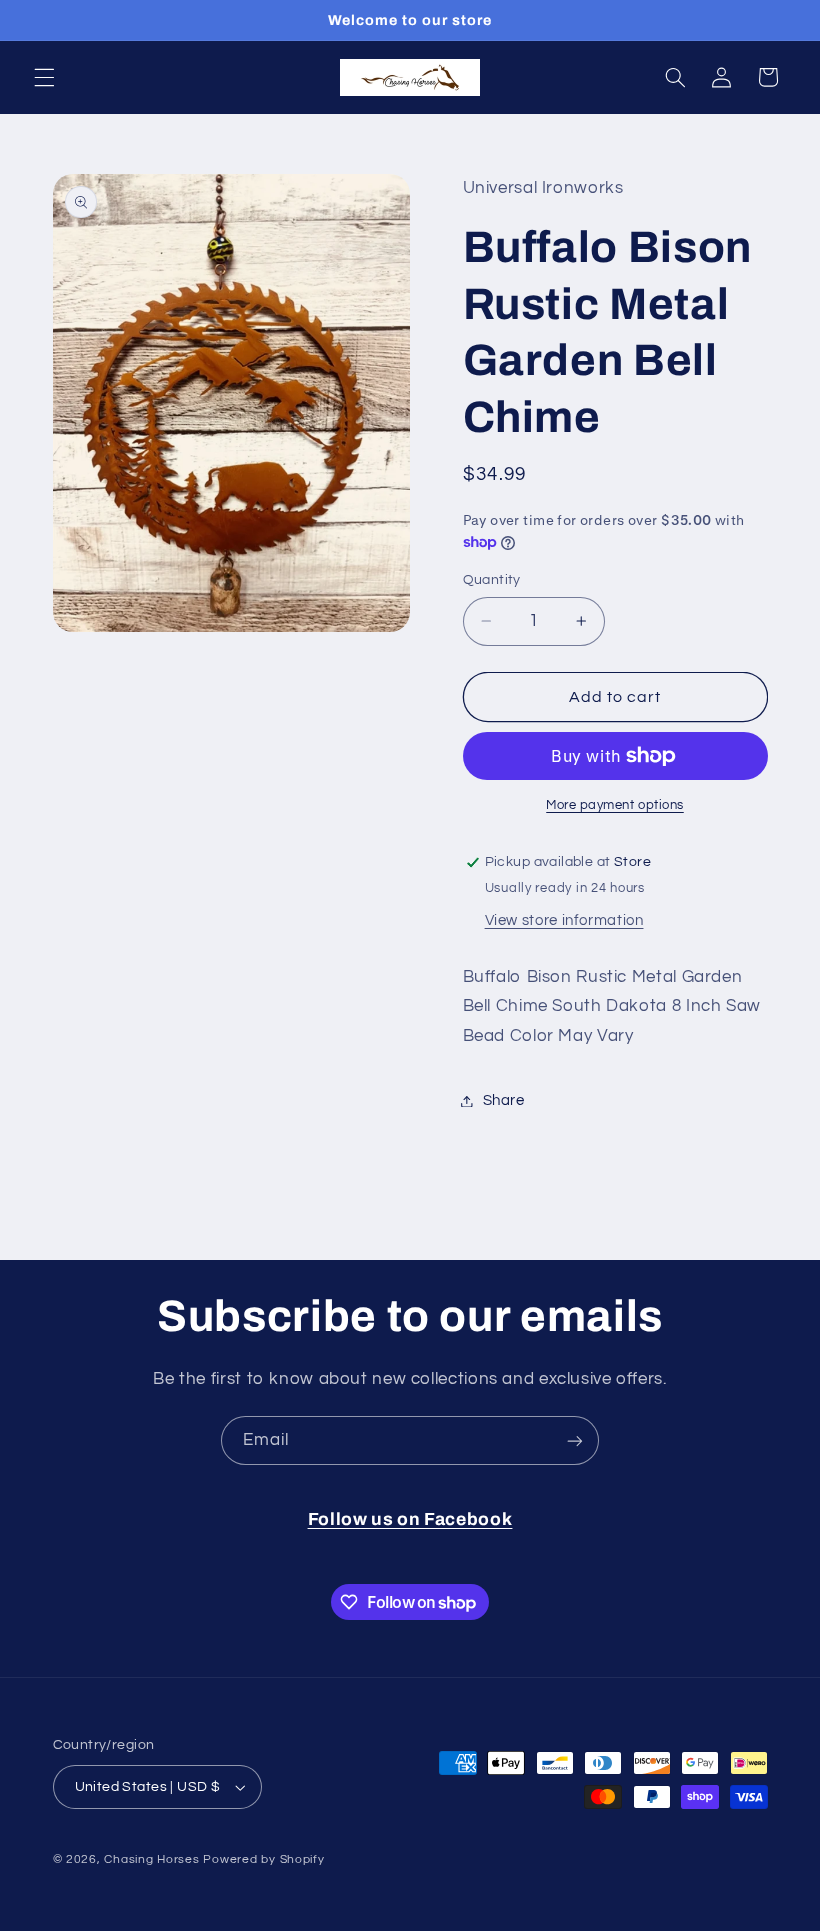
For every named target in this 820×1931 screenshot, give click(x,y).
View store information (564, 920)
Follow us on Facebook (410, 1519)
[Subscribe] (575, 1440)
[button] (44, 77)
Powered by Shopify (263, 1859)
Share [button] (504, 1100)
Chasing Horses (153, 1859)
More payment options (615, 805)
